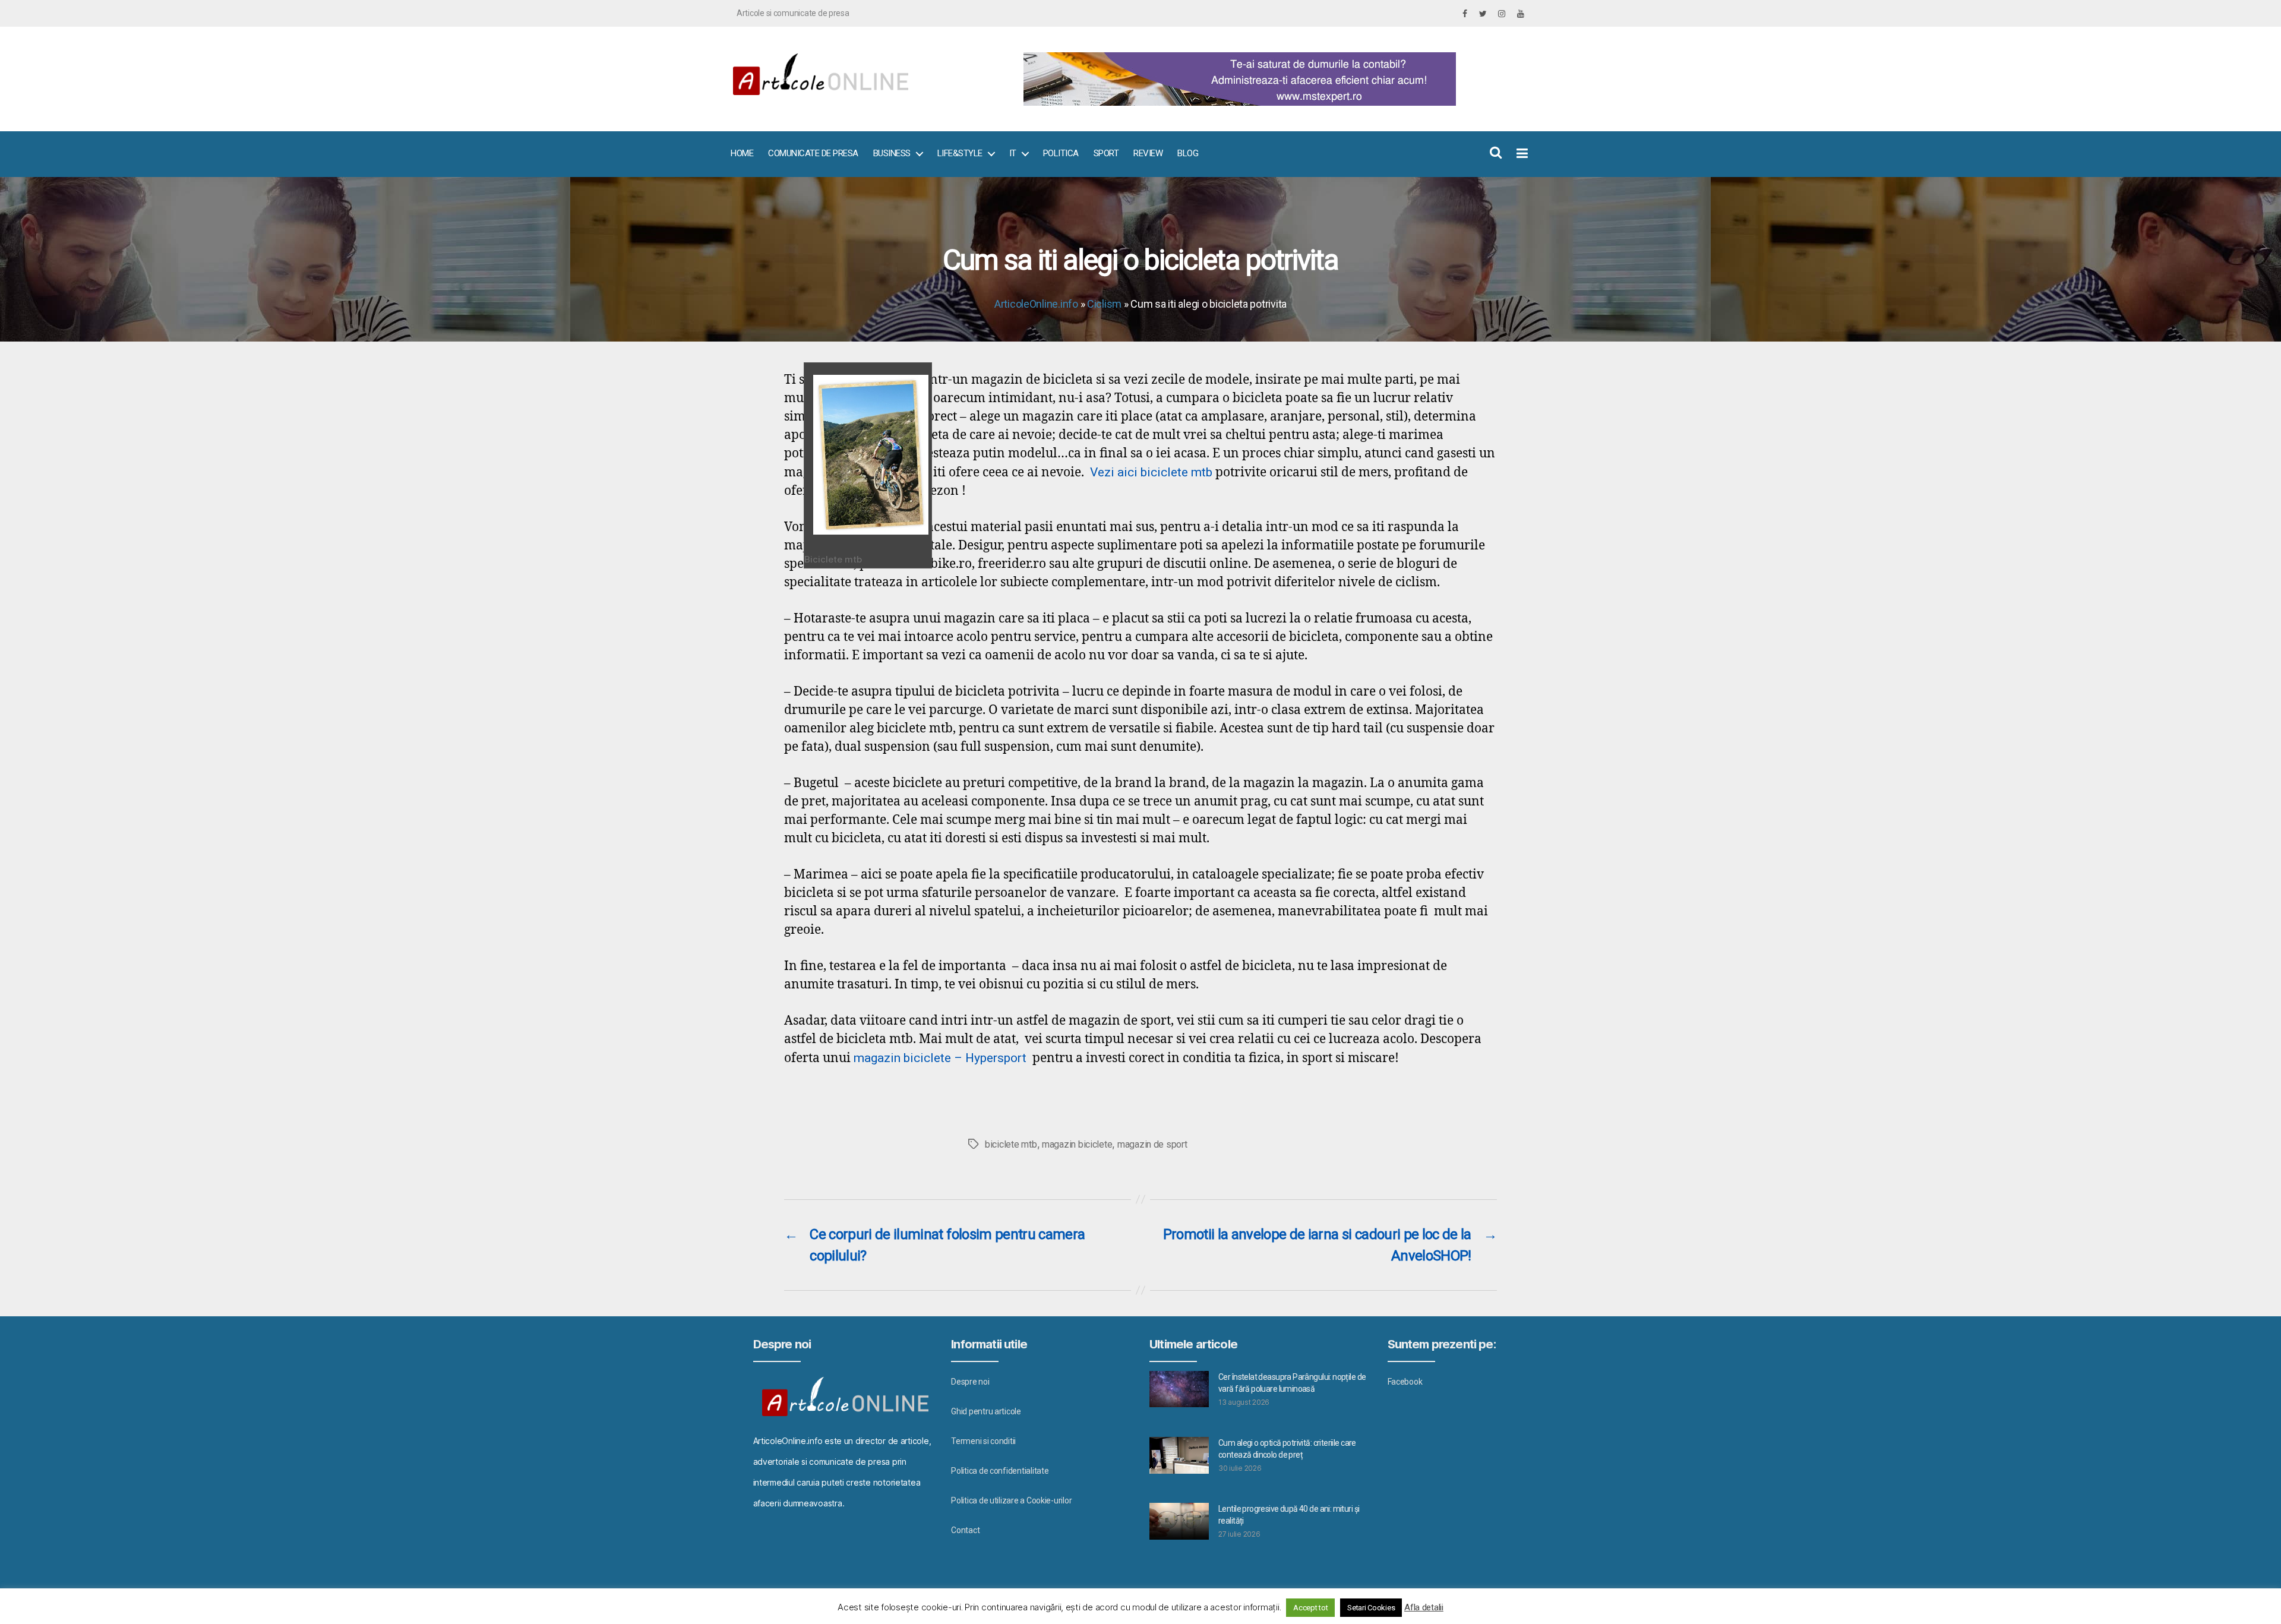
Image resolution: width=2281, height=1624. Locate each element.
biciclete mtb (1011, 1144)
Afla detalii (1424, 1607)
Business (892, 153)
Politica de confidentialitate (1000, 1471)
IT (1013, 153)
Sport (1106, 153)
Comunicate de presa (813, 153)
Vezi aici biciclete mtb (1151, 472)
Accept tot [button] (1310, 1608)
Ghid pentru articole (986, 1411)
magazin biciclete (1077, 1144)
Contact (965, 1530)
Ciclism (1104, 304)
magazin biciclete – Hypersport (942, 1058)
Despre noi (970, 1382)
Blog (1188, 153)
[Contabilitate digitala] (1271, 79)
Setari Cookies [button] (1371, 1608)
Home (742, 153)
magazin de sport (1152, 1144)
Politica (1061, 153)
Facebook (1405, 1382)
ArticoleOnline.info (1036, 304)
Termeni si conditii (983, 1441)
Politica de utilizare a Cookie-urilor (1011, 1500)
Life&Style (960, 153)
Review (1148, 153)
